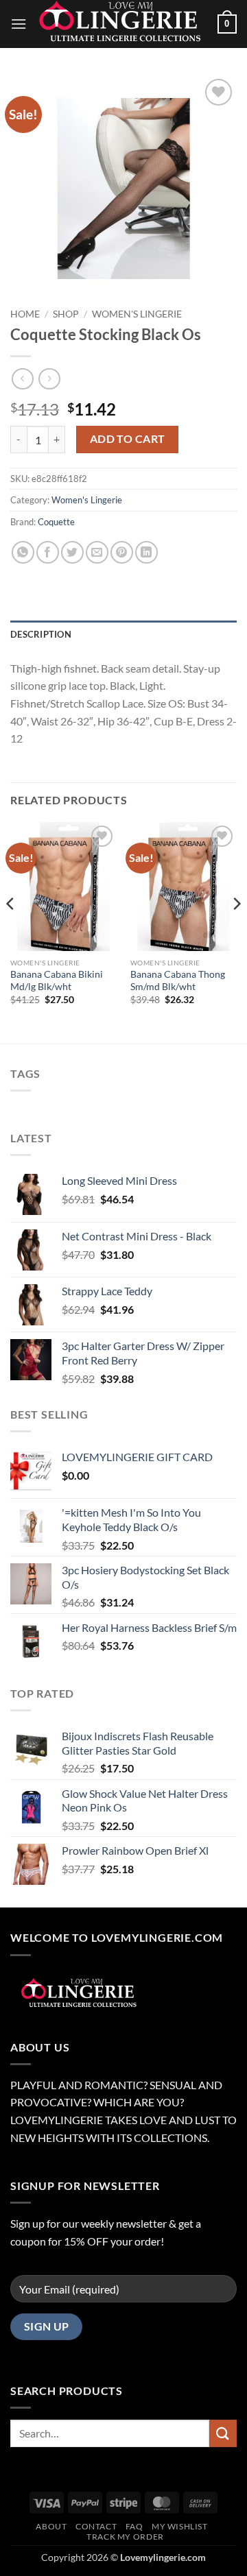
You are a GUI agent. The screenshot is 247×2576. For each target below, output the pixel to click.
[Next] (236, 931)
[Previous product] (49, 379)
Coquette (56, 522)
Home (25, 314)
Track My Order (125, 2537)
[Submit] (223, 2433)
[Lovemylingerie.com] (122, 24)
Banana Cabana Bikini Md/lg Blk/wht (57, 980)
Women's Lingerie (137, 314)
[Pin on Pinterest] (122, 552)
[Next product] (22, 379)
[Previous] (11, 931)
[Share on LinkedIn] (146, 552)
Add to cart (128, 439)
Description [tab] (41, 634)
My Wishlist (180, 2526)
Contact (96, 2526)
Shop (66, 314)
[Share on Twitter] (72, 552)
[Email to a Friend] (97, 552)
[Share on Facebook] (48, 552)
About (51, 2526)
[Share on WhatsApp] (23, 552)
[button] (19, 24)
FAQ (134, 2526)
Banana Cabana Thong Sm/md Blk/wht (178, 980)
